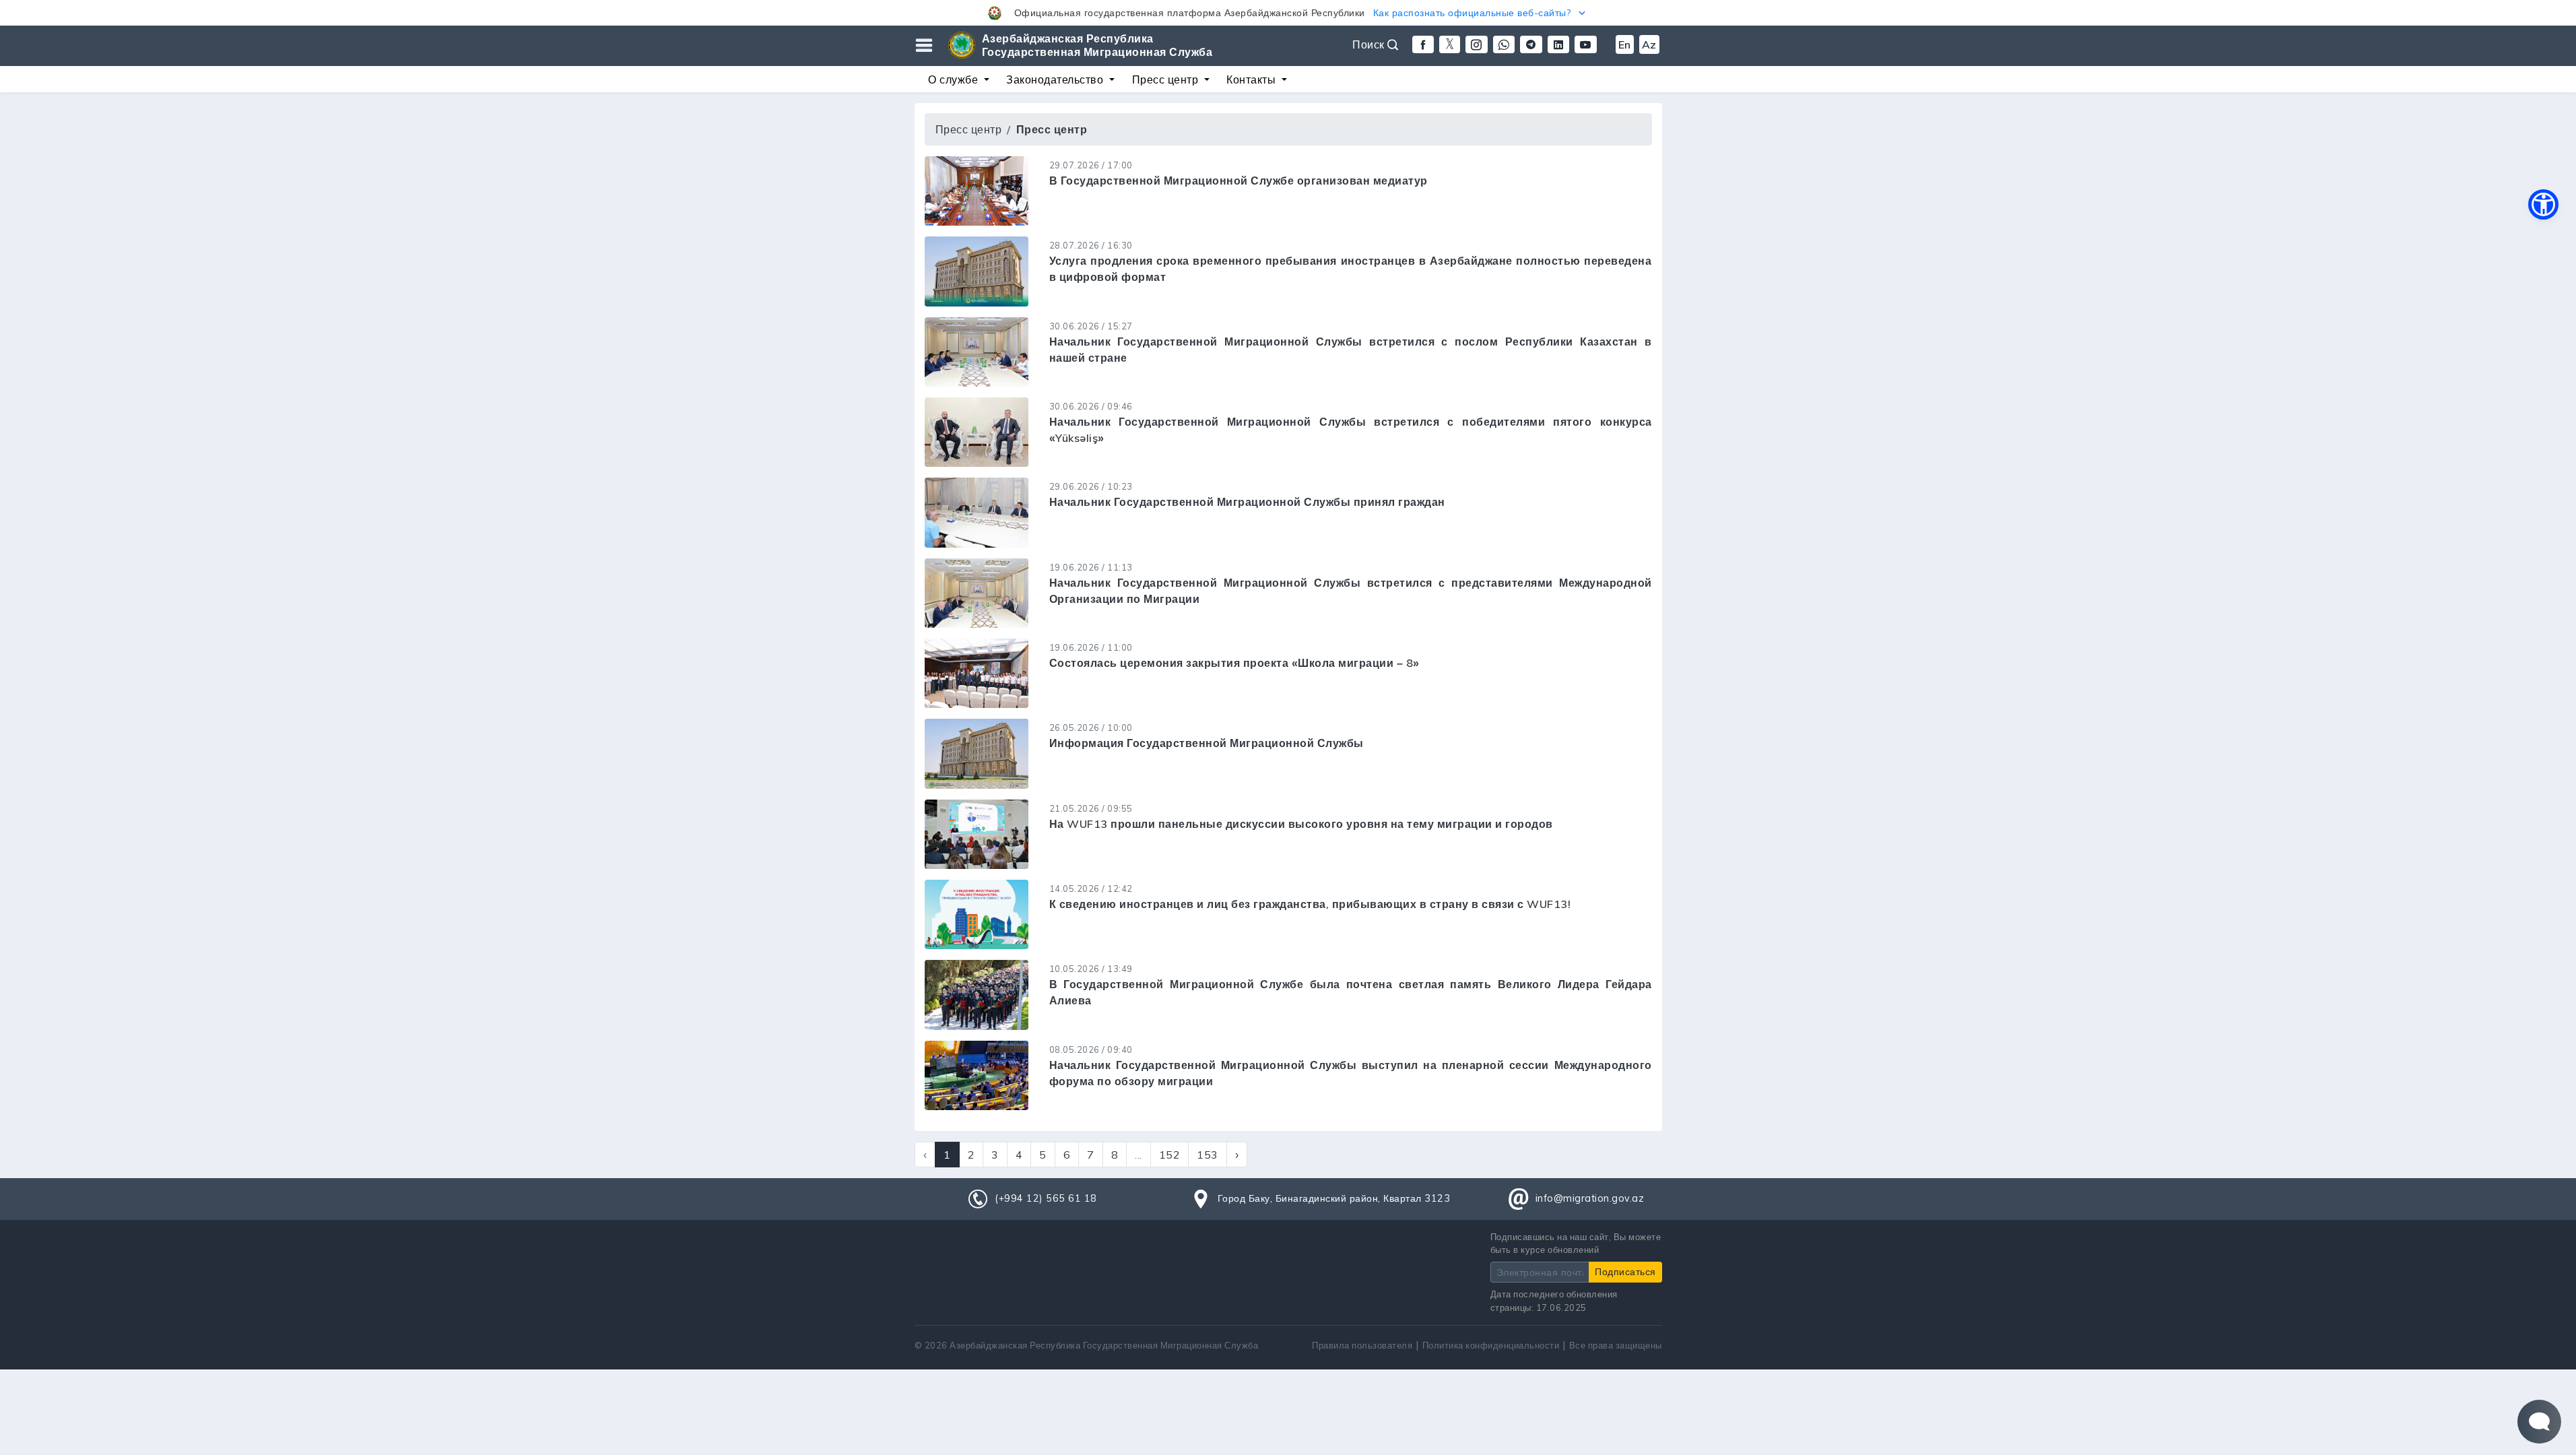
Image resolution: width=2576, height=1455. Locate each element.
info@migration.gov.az (1590, 1198)
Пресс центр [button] (1167, 79)
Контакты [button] (1253, 79)
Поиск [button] (1370, 44)
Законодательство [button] (1056, 79)
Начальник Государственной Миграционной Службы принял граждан (1247, 502)
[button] (1288, 13)
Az (1649, 44)
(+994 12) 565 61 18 (1046, 1198)
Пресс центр (969, 129)
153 (1208, 1155)
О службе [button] (955, 79)
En (1625, 44)
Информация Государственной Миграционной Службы (1207, 743)
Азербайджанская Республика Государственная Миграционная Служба (1097, 45)
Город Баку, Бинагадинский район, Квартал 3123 (1334, 1198)
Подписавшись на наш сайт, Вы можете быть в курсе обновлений (1576, 1243)
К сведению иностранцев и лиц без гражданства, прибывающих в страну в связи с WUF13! (1310, 904)
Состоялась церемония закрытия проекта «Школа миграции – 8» (1234, 663)
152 (1170, 1155)
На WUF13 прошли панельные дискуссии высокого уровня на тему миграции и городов (1301, 824)
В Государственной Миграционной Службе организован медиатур (1239, 181)
